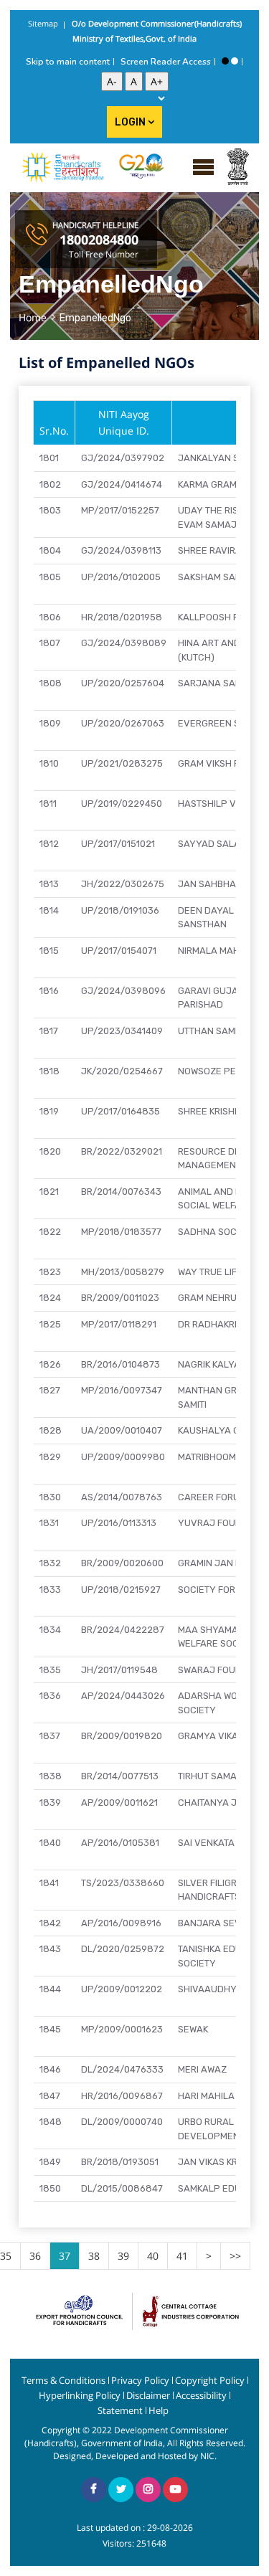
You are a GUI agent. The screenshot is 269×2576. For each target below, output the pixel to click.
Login (131, 122)
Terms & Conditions (63, 2381)
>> (235, 2256)
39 (123, 2256)
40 (153, 2256)
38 (94, 2256)
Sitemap (43, 23)
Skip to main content (68, 62)
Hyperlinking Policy (80, 2396)
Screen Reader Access (166, 62)
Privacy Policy (140, 2381)
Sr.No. (54, 431)
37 (65, 2256)
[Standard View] (235, 61)
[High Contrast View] (225, 61)
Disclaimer (148, 2396)
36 (35, 2256)
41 (182, 2256)
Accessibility (201, 2396)
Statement (120, 2411)
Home (33, 317)
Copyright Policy (210, 2381)
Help (159, 2411)
